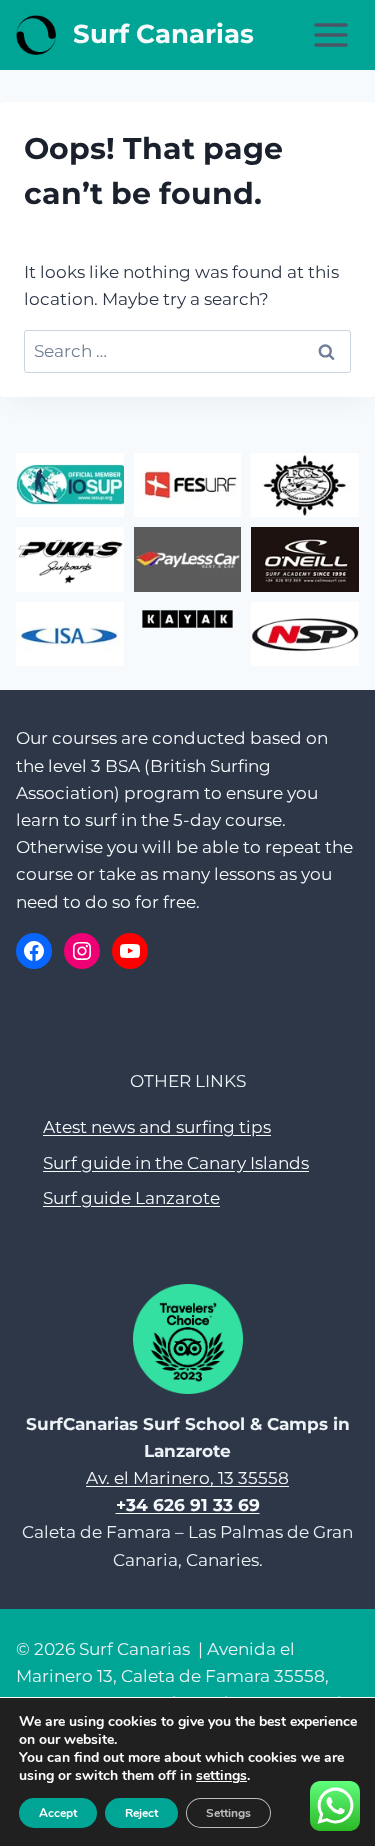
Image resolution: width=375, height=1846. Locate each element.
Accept (58, 1813)
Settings (228, 1813)
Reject (141, 1813)
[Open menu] (330, 34)
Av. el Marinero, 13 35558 (187, 1478)
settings (221, 1776)
